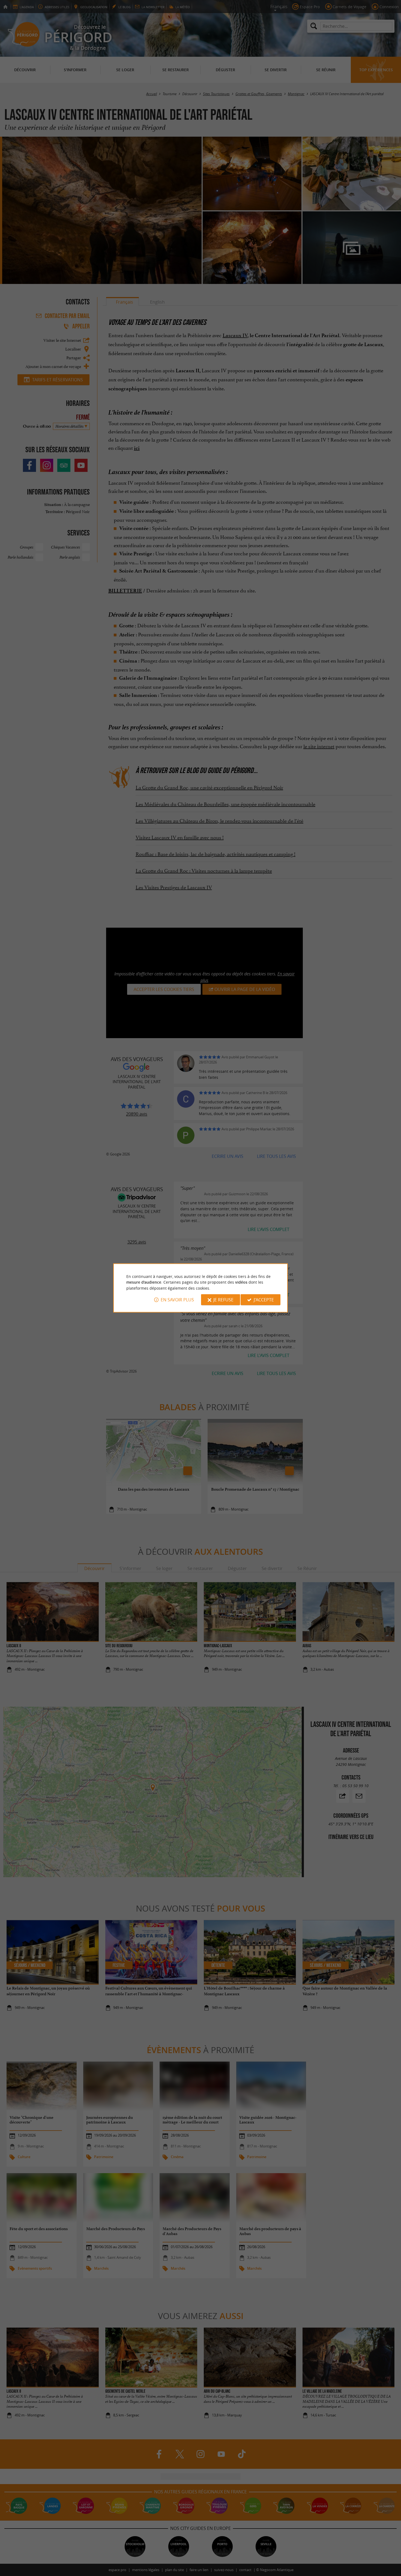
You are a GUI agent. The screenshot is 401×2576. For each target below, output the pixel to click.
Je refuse (223, 1300)
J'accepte (264, 1300)
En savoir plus (177, 1300)
